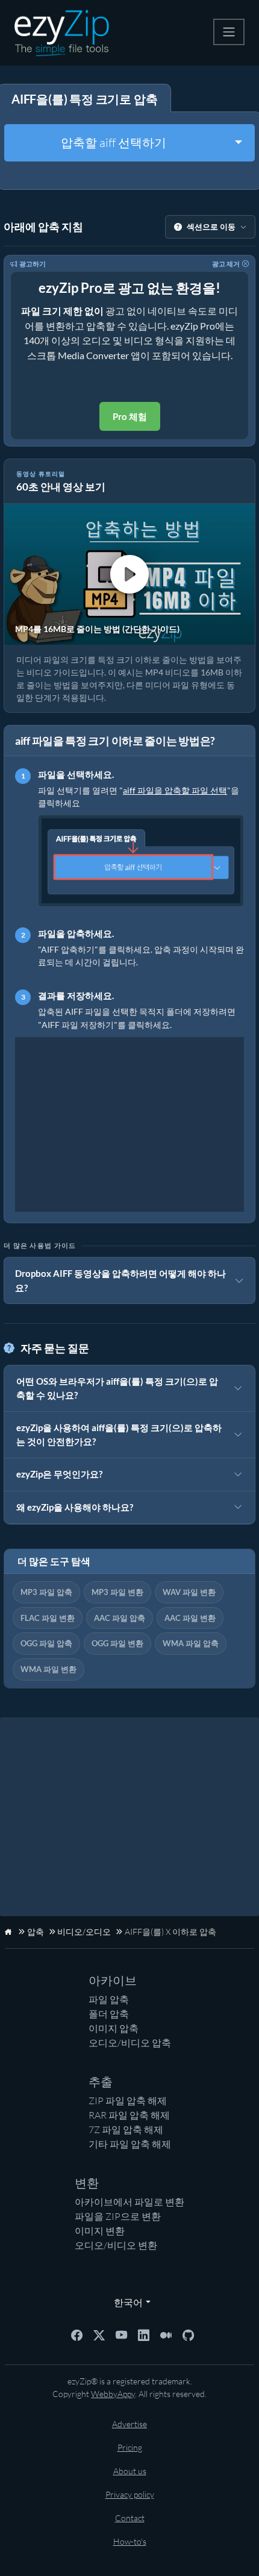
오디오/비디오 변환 (116, 2245)
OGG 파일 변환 (117, 1643)
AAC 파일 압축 (120, 1618)
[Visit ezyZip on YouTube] (121, 2334)
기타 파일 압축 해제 (130, 2144)
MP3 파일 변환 (117, 1592)
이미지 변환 (100, 2231)
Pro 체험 (130, 416)
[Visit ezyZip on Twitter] (99, 2334)
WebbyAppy (113, 2394)
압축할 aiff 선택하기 (114, 143)
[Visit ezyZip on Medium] (166, 2334)
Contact (130, 2518)
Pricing (130, 2447)
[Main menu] (229, 32)
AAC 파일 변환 (190, 1618)
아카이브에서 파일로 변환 (129, 2202)
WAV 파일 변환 (189, 1592)
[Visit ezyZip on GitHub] (188, 2334)
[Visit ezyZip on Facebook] (77, 2334)
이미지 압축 (114, 2028)
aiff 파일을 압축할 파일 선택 (175, 790)
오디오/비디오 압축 (130, 2043)
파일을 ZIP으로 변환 (118, 2216)
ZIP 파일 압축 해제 (128, 2101)
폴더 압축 (109, 2014)
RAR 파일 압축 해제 (129, 2115)
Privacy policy (130, 2494)
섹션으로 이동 (211, 227)
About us (130, 2471)
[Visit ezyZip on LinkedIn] (144, 2334)
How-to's (130, 2541)
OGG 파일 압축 (46, 1643)
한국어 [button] (126, 2302)
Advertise (129, 2424)
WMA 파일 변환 (48, 1669)
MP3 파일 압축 (46, 1592)
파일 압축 (109, 1999)
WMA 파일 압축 (191, 1643)
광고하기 (33, 264)
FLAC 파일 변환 (48, 1618)
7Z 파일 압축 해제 (126, 2129)
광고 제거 (226, 264)
